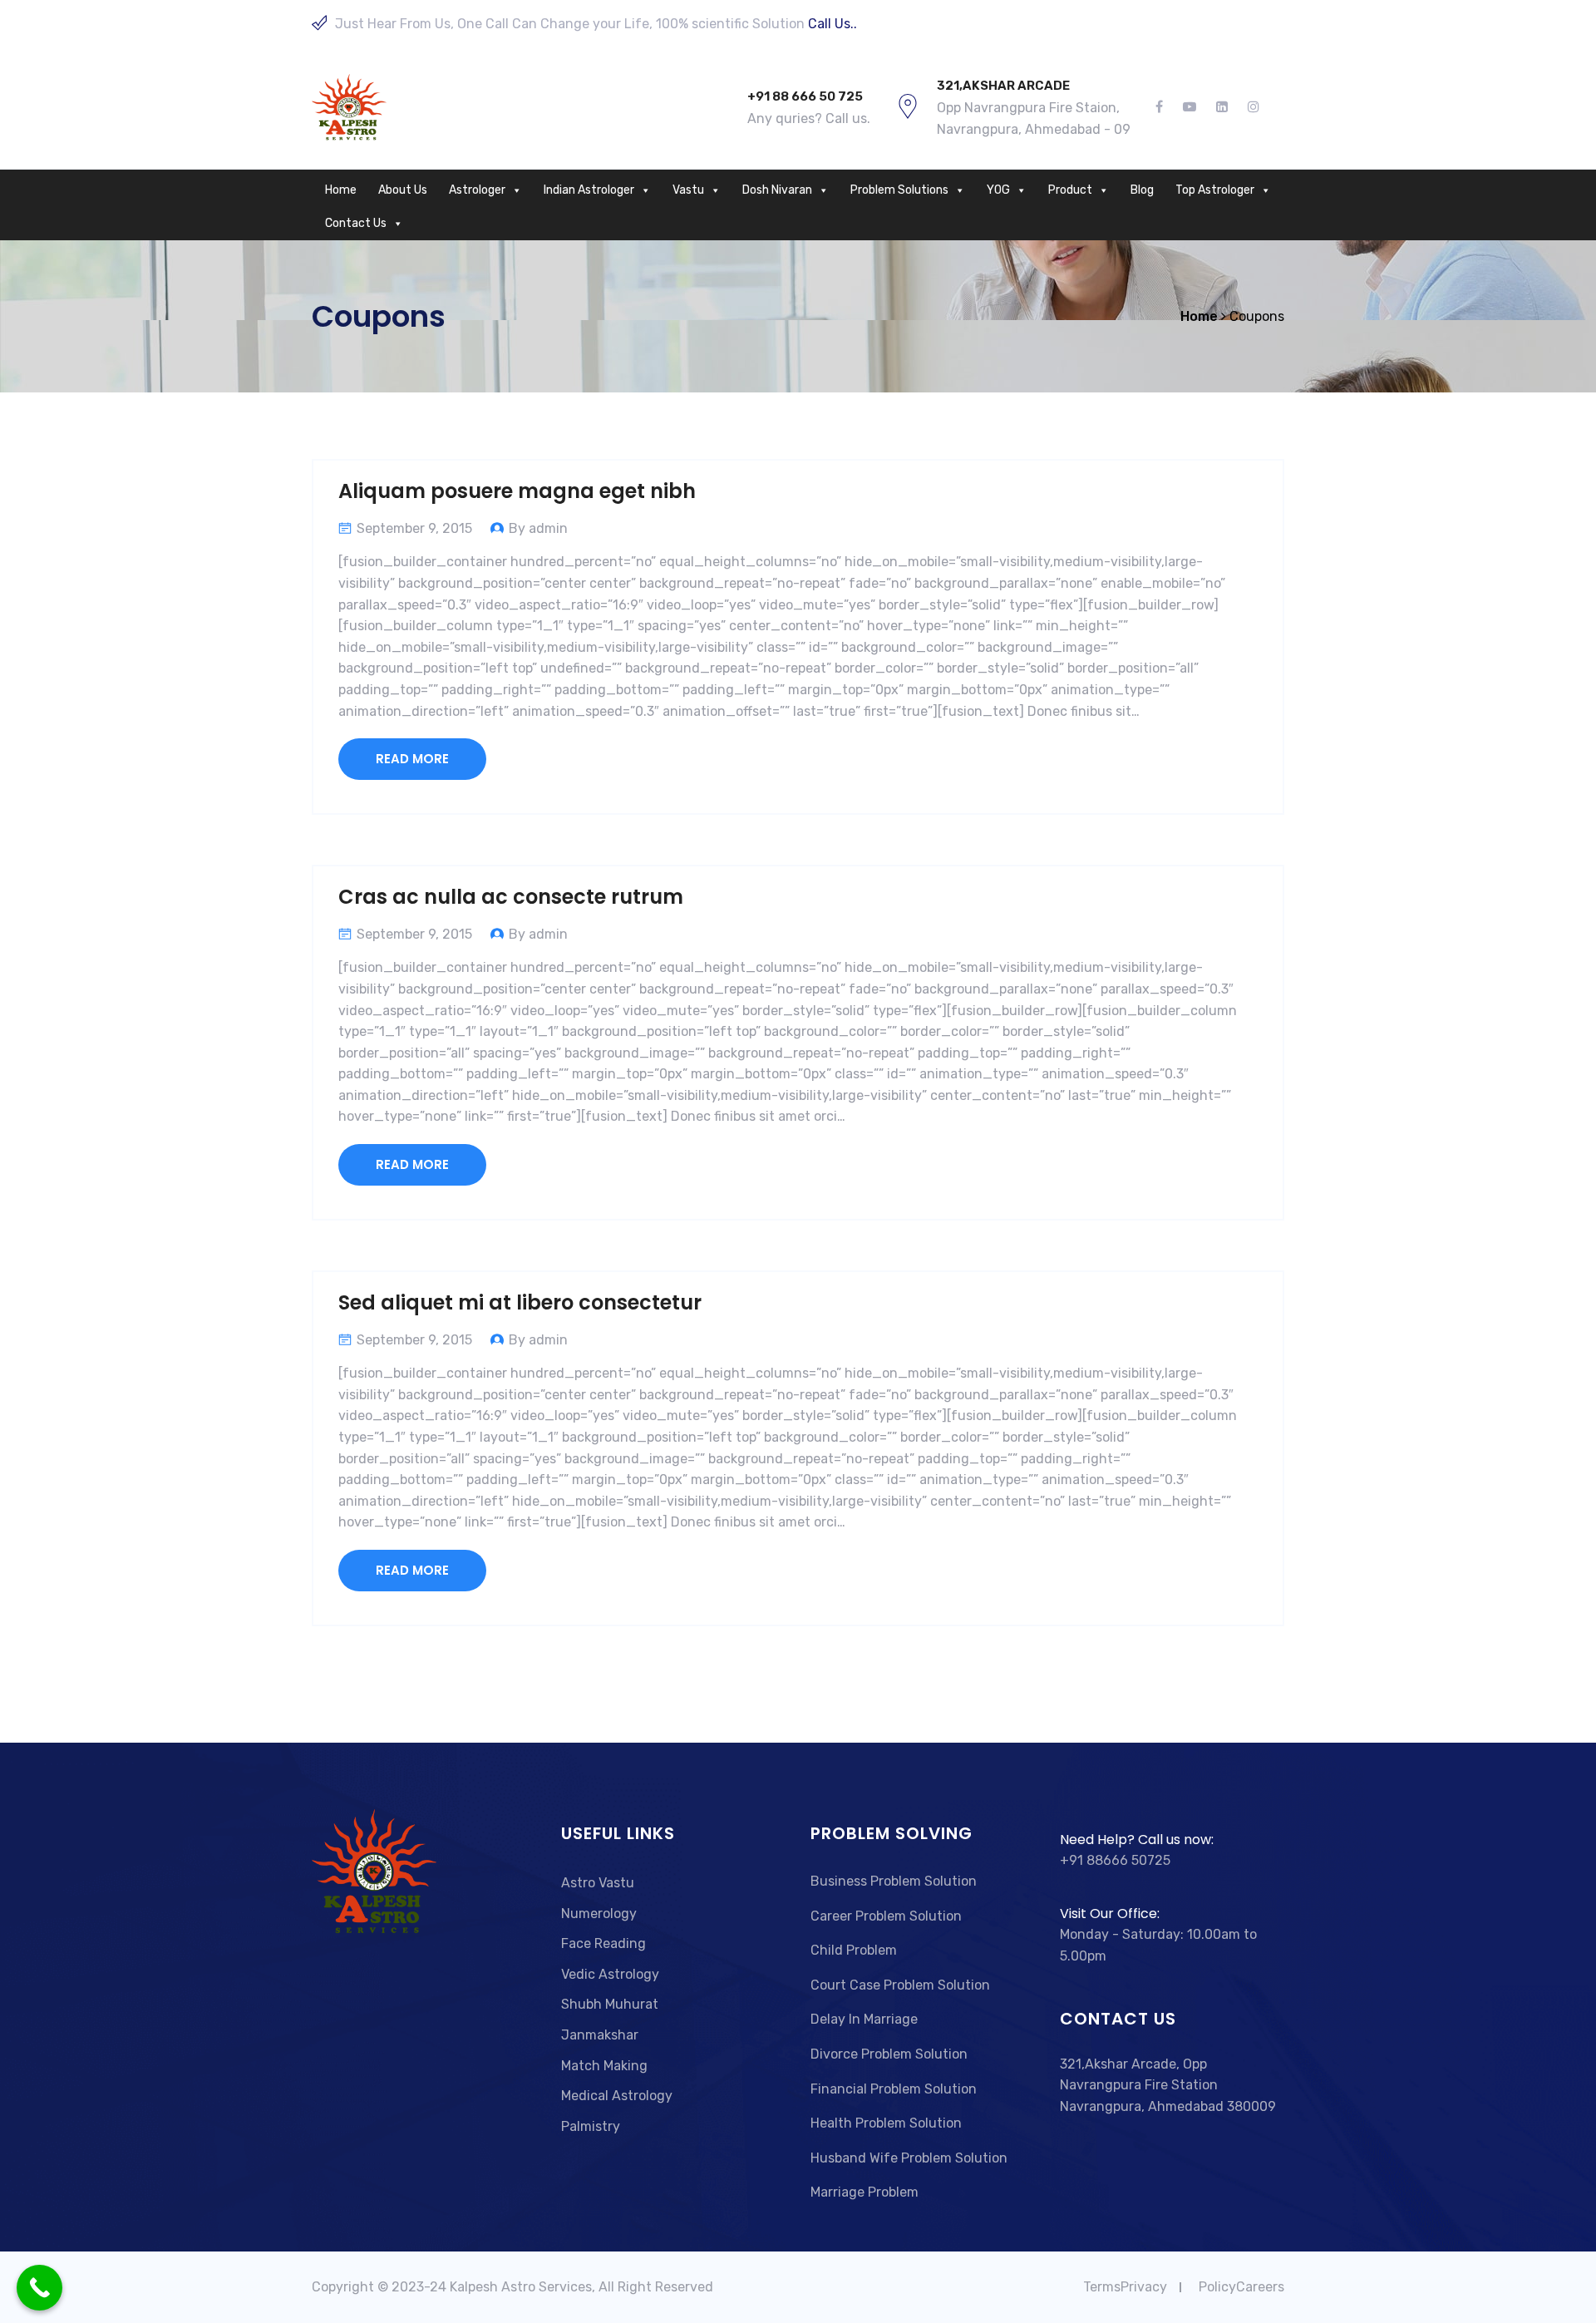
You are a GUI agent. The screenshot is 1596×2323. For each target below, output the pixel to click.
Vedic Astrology (610, 1974)
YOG (998, 190)
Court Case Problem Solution (900, 1985)
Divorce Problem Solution (889, 2054)
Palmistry (591, 2126)
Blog (1142, 190)
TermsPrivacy (1125, 2287)
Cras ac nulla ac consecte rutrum (511, 897)
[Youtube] (1190, 107)
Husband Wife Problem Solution (909, 2158)
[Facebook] (1164, 107)
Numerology (599, 1914)
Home (341, 190)
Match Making (604, 2066)
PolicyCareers (1241, 2287)
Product (1070, 190)
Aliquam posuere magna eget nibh (517, 491)
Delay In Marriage (864, 2019)
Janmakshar (600, 2035)
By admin (538, 528)
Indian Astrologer (589, 190)
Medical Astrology (617, 2096)
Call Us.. (832, 24)
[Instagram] (1249, 107)
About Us (403, 190)
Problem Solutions (899, 190)
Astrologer (477, 190)
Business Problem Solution (894, 1881)
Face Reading (603, 1943)
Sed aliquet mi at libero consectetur (520, 1302)
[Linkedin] (1222, 107)
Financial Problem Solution (894, 2089)
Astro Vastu (598, 1883)
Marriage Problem (864, 2192)
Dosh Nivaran (777, 190)
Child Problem (854, 1950)
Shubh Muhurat (610, 2004)
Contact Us (356, 223)
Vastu (688, 190)
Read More (412, 759)
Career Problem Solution (886, 1916)
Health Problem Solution (886, 2123)
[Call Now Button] (39, 2288)
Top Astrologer (1215, 190)
